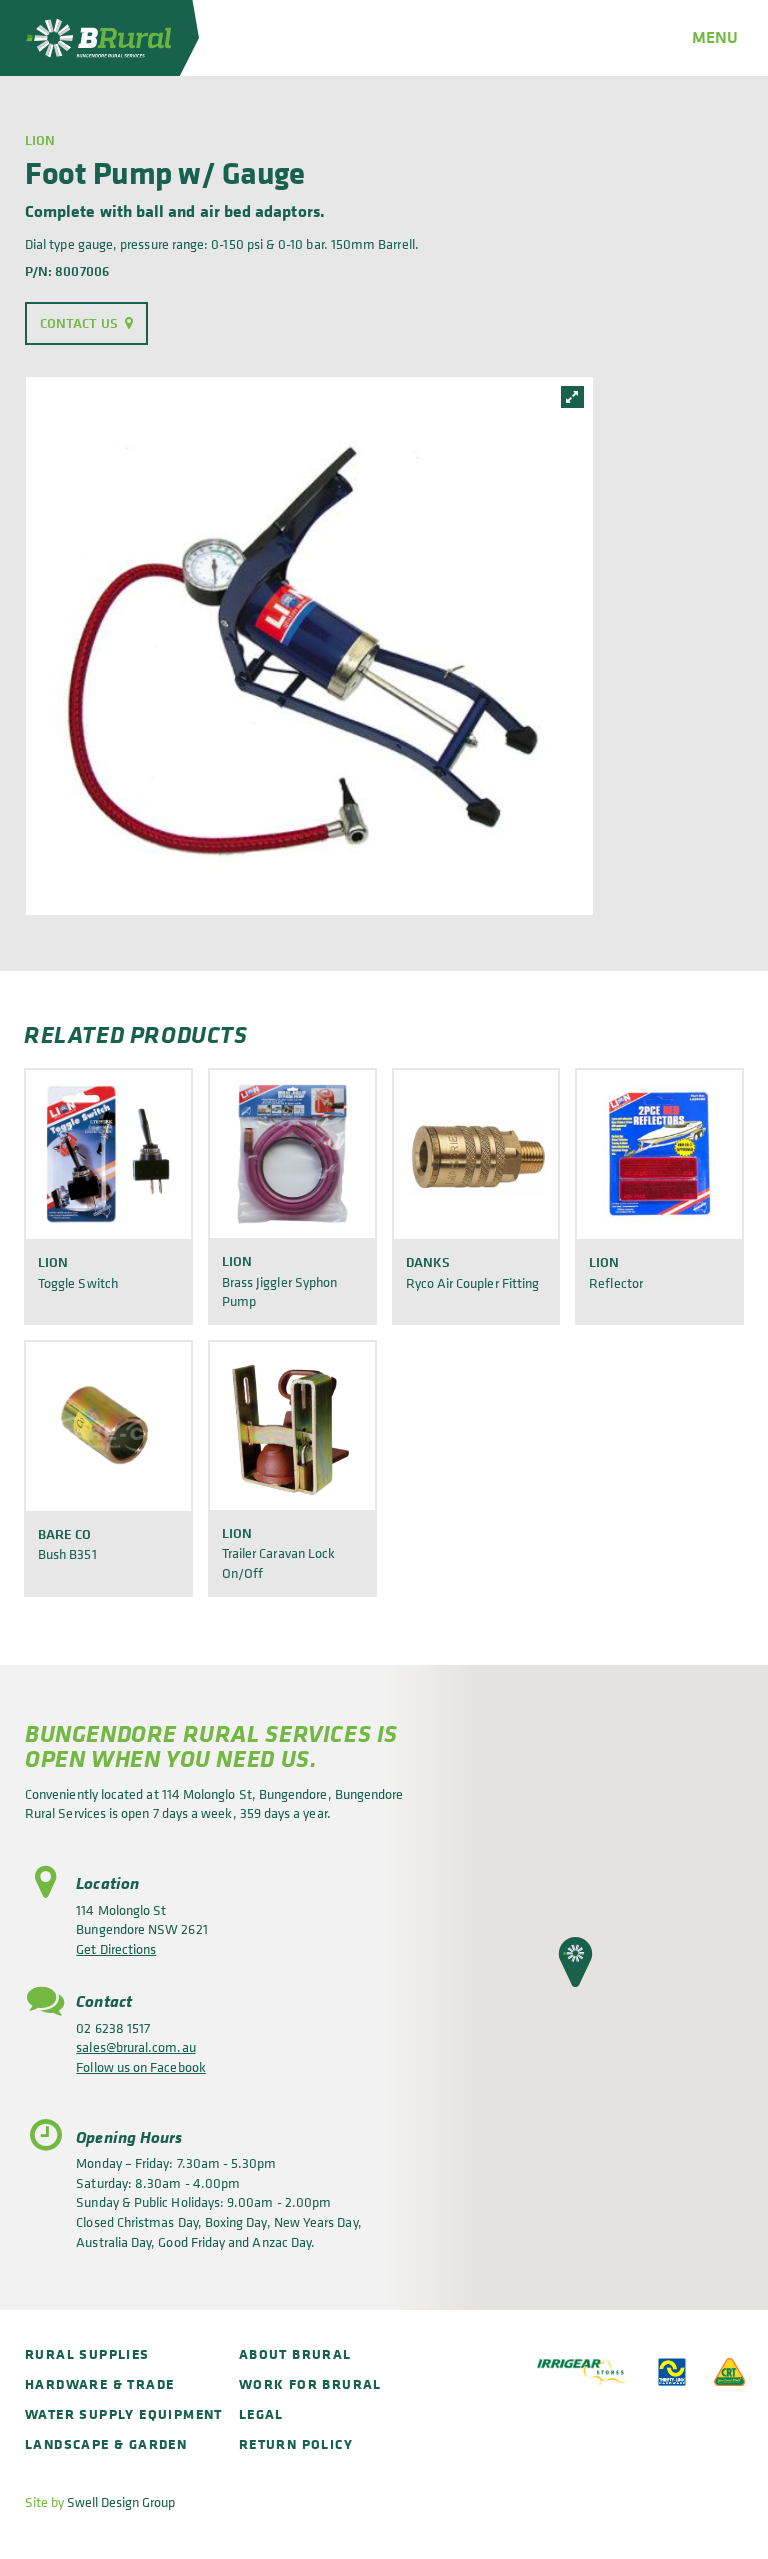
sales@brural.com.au (135, 2046)
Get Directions (116, 1948)
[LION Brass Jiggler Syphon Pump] (292, 1153)
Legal (261, 2413)
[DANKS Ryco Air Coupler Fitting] (476, 1153)
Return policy (296, 2443)
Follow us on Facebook (140, 2066)
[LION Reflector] (659, 1153)
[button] (575, 1962)
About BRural (295, 2353)
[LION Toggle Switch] (108, 1153)
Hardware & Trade (99, 2383)
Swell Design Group (121, 2501)
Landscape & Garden (106, 2443)
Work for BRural (310, 2383)
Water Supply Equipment (124, 2413)
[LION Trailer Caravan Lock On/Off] (292, 1425)
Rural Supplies (87, 2353)
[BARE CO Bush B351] (108, 1425)
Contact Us (79, 323)
